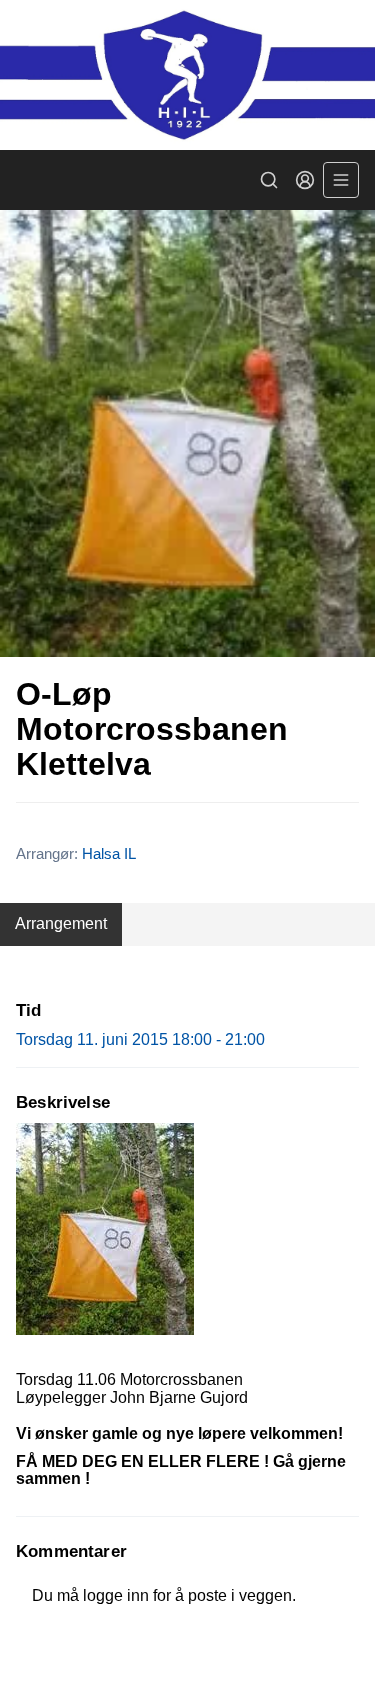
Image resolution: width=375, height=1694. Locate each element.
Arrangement (61, 923)
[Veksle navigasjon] (341, 180)
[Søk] (269, 180)
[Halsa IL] (187, 75)
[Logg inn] (305, 180)
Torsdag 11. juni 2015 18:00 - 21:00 (140, 1039)
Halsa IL (109, 853)
